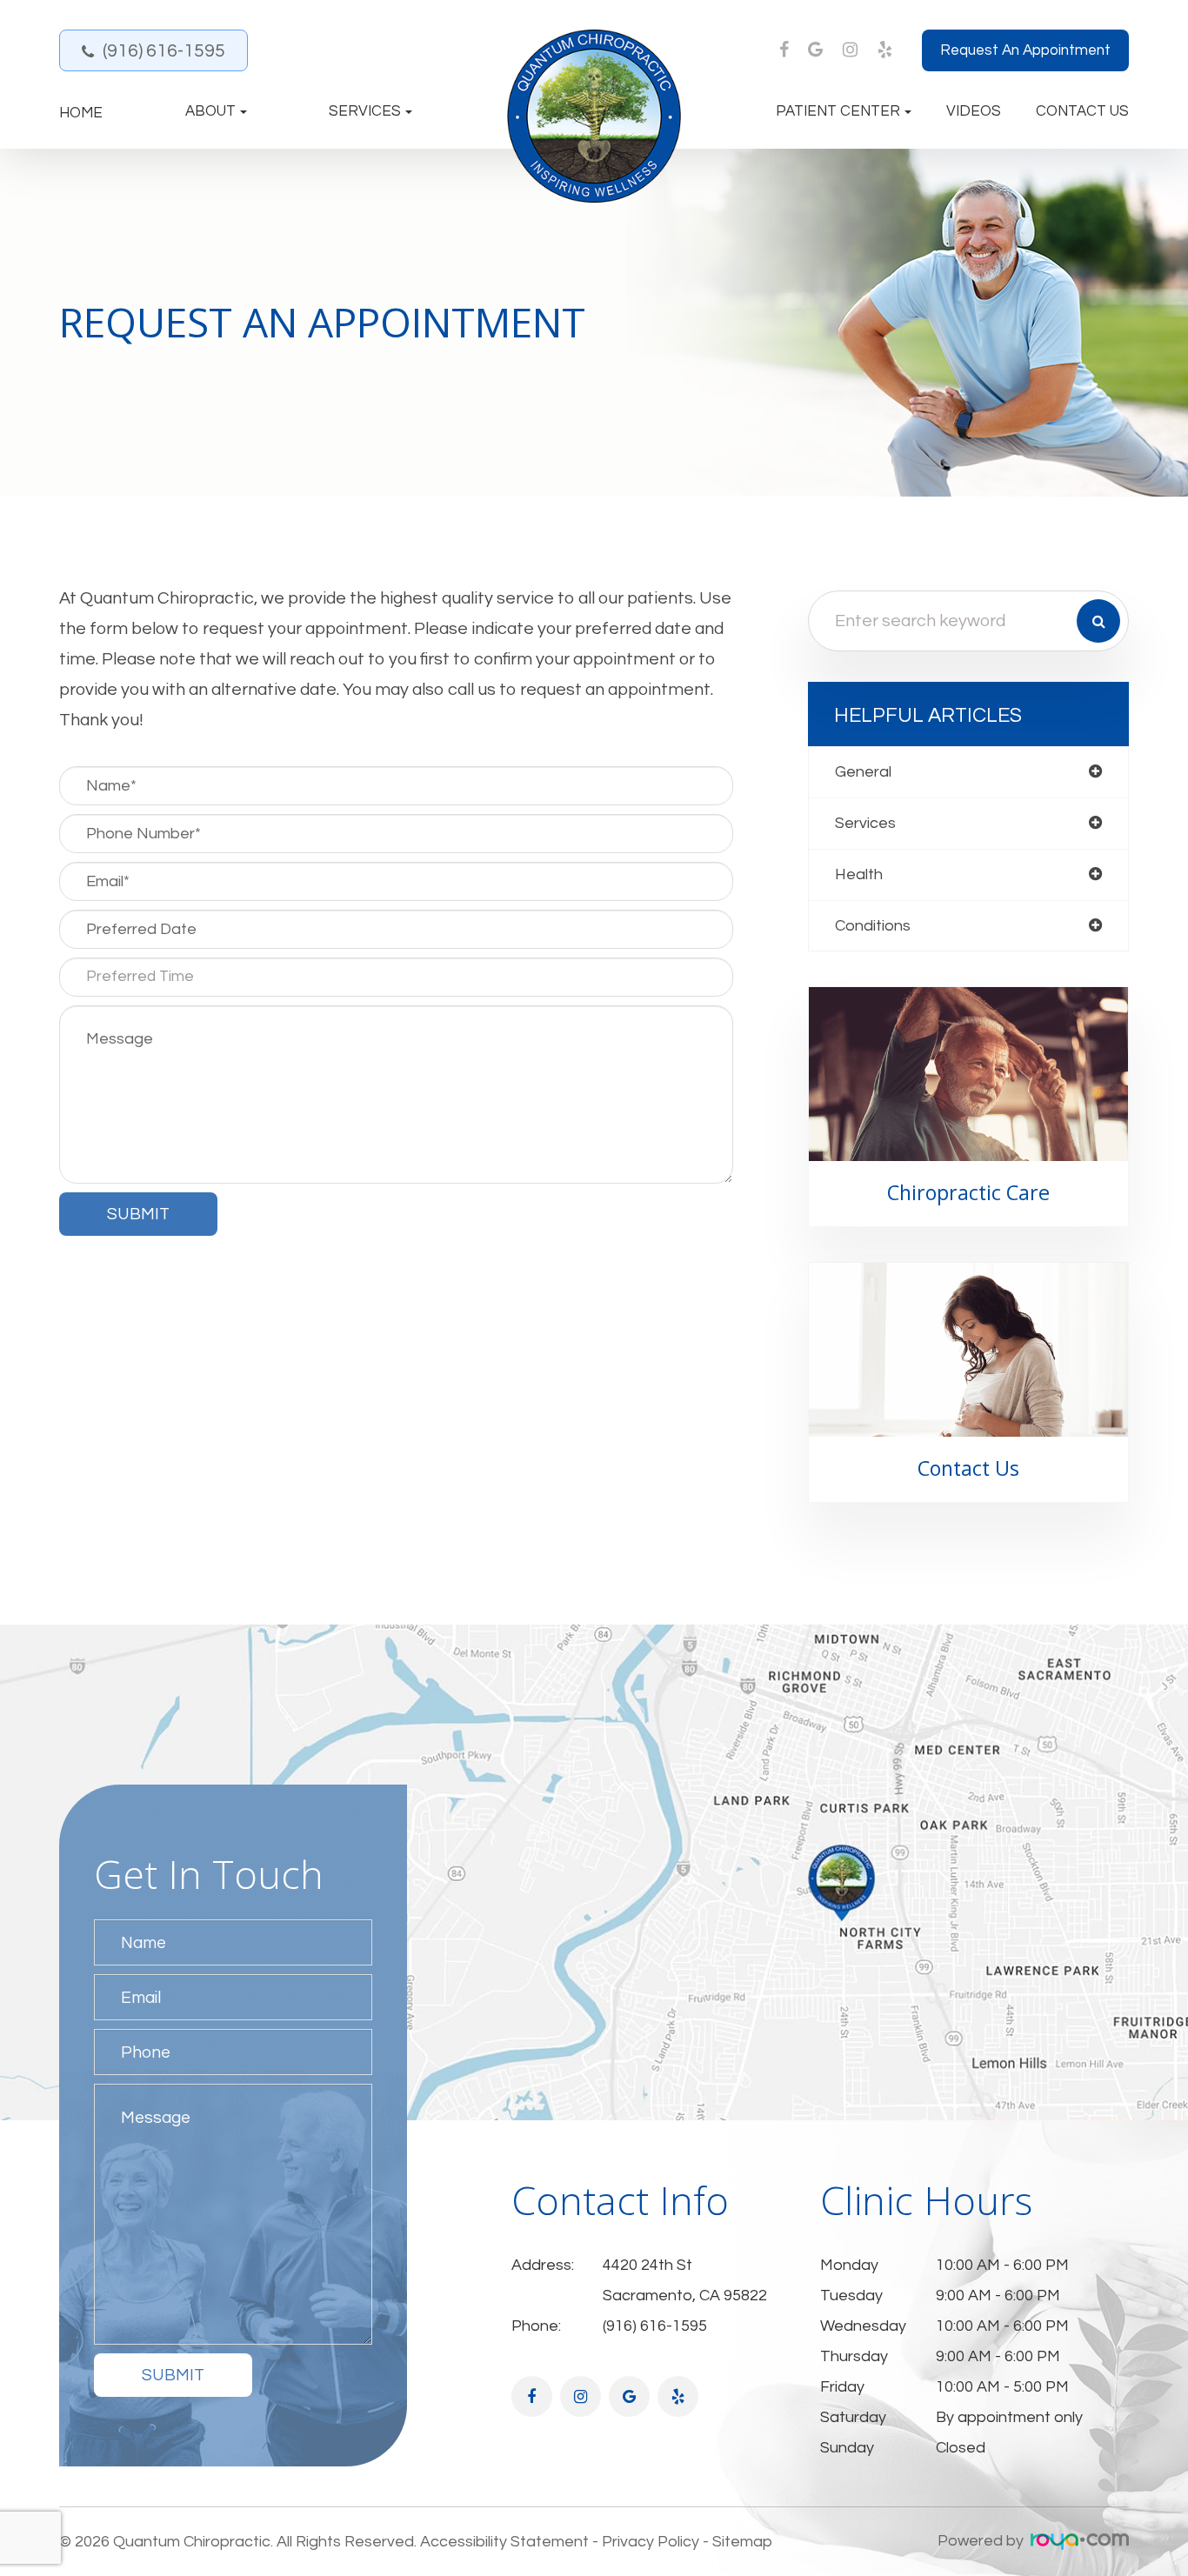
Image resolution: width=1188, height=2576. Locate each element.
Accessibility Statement (504, 2542)
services (865, 823)
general (863, 772)
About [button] (210, 112)
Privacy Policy (651, 2542)
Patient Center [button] (838, 112)
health (859, 874)
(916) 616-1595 (164, 51)
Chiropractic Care (968, 1192)
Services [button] (365, 112)
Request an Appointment (1025, 50)
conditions (873, 926)
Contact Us (1082, 112)
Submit (173, 2375)
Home (81, 113)
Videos (974, 112)
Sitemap (742, 2542)
